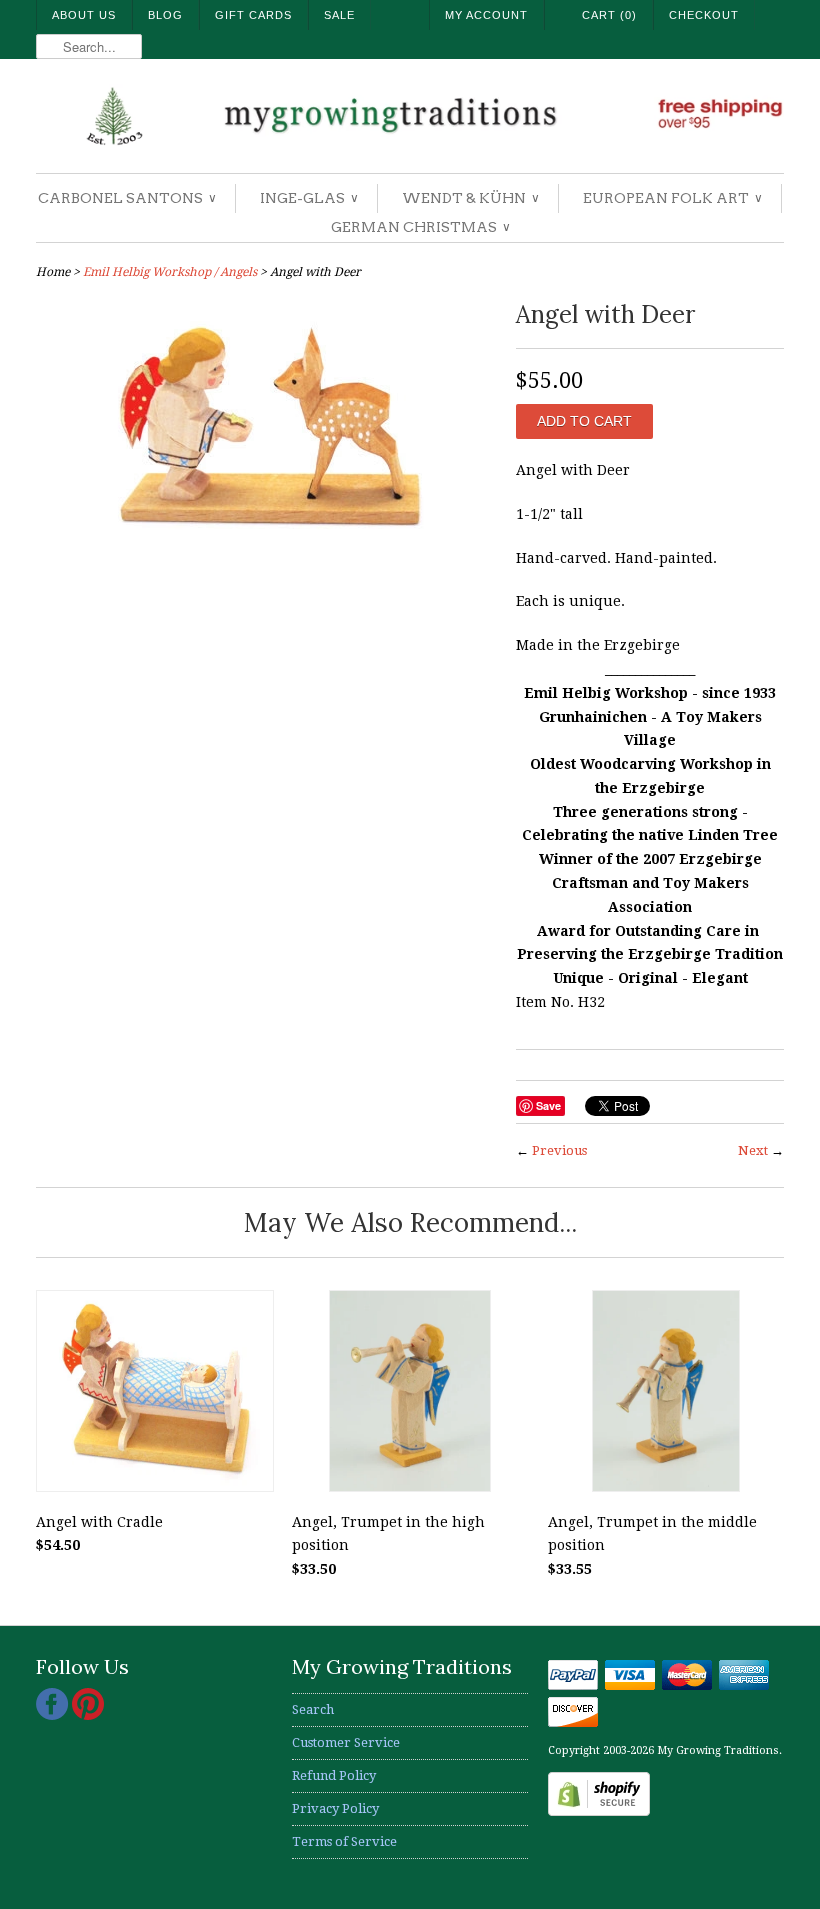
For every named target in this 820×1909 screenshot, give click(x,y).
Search (313, 1709)
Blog (165, 15)
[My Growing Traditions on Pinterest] (88, 1715)
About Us (84, 15)
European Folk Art (672, 198)
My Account (486, 15)
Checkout (704, 15)
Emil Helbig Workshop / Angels (170, 272)
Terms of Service (344, 1841)
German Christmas (420, 227)
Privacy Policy (335, 1808)
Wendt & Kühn (470, 198)
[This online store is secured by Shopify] (599, 1811)
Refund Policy (334, 1775)
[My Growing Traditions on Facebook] (54, 1715)
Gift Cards (253, 15)
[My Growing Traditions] (410, 118)
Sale (339, 15)
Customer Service (346, 1742)
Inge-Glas (308, 198)
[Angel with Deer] (266, 555)
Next (753, 1150)
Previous (559, 1150)
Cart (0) (609, 15)
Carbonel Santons (126, 198)
